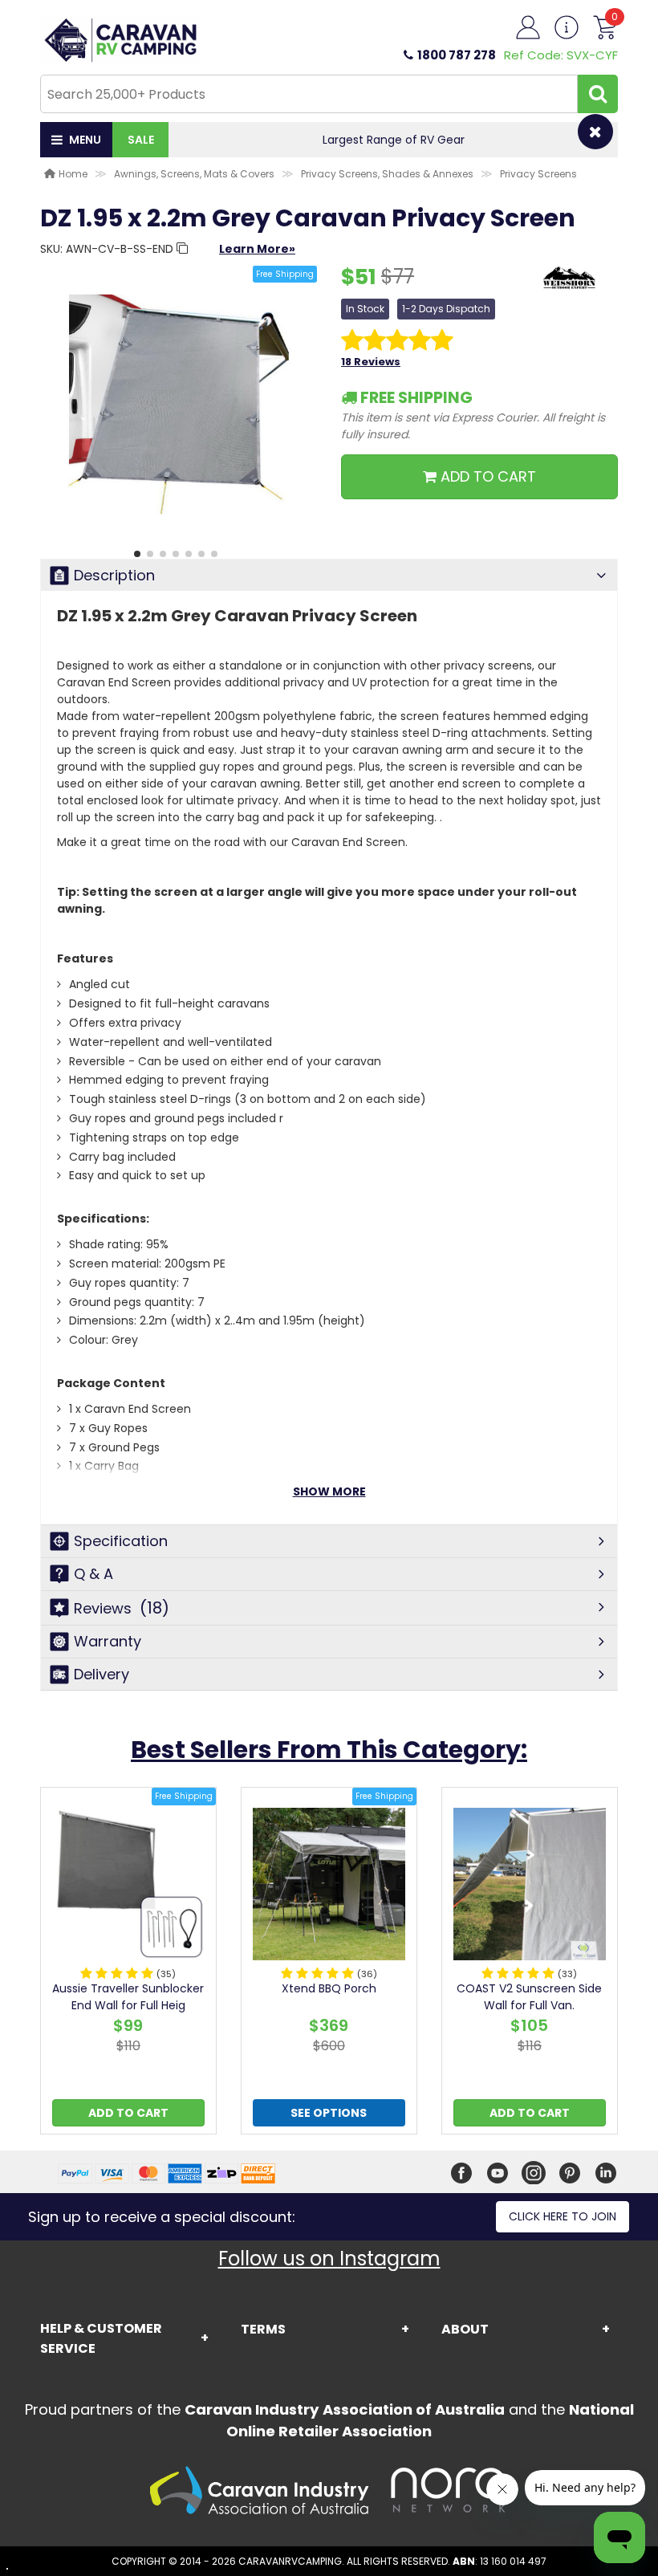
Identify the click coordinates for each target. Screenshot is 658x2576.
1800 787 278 (457, 55)
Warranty (108, 1641)
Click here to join (563, 2216)
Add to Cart (128, 2113)
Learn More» (257, 249)
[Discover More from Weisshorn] (570, 286)
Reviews (122, 1608)
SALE (141, 140)
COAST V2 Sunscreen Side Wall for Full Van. (529, 1997)
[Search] (598, 94)
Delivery (102, 1674)
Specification (121, 1541)
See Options (329, 2113)
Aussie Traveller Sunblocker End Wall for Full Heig (128, 1997)
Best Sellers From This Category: (329, 1750)
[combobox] (309, 94)
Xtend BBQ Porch (329, 1988)
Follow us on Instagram (329, 2259)
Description (114, 575)
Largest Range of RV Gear (394, 140)
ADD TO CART (486, 476)
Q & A (93, 1574)
